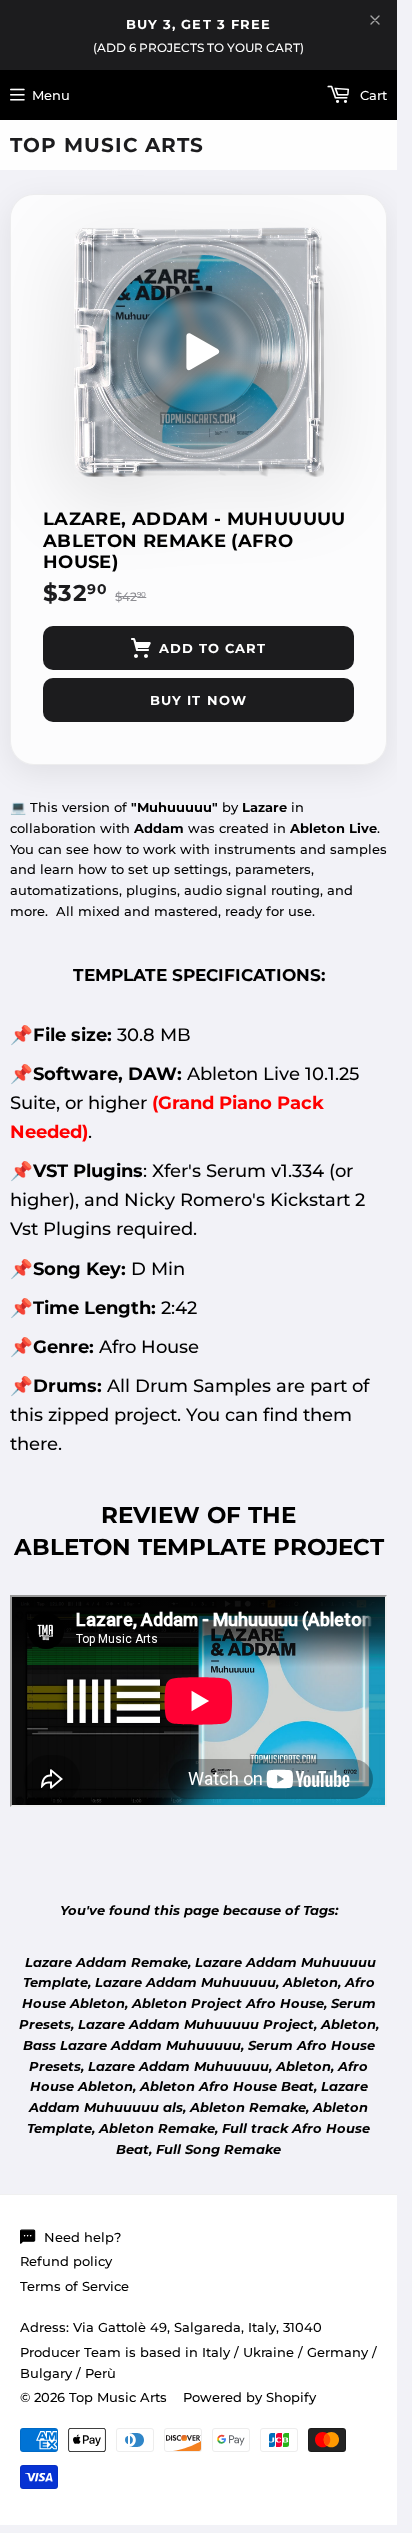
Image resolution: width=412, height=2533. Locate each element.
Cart (371, 95)
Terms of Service (74, 2286)
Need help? (82, 2237)
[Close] (375, 20)
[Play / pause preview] (199, 352)
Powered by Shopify (249, 2397)
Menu (51, 95)
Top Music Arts (107, 145)
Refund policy (66, 2261)
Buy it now (198, 700)
